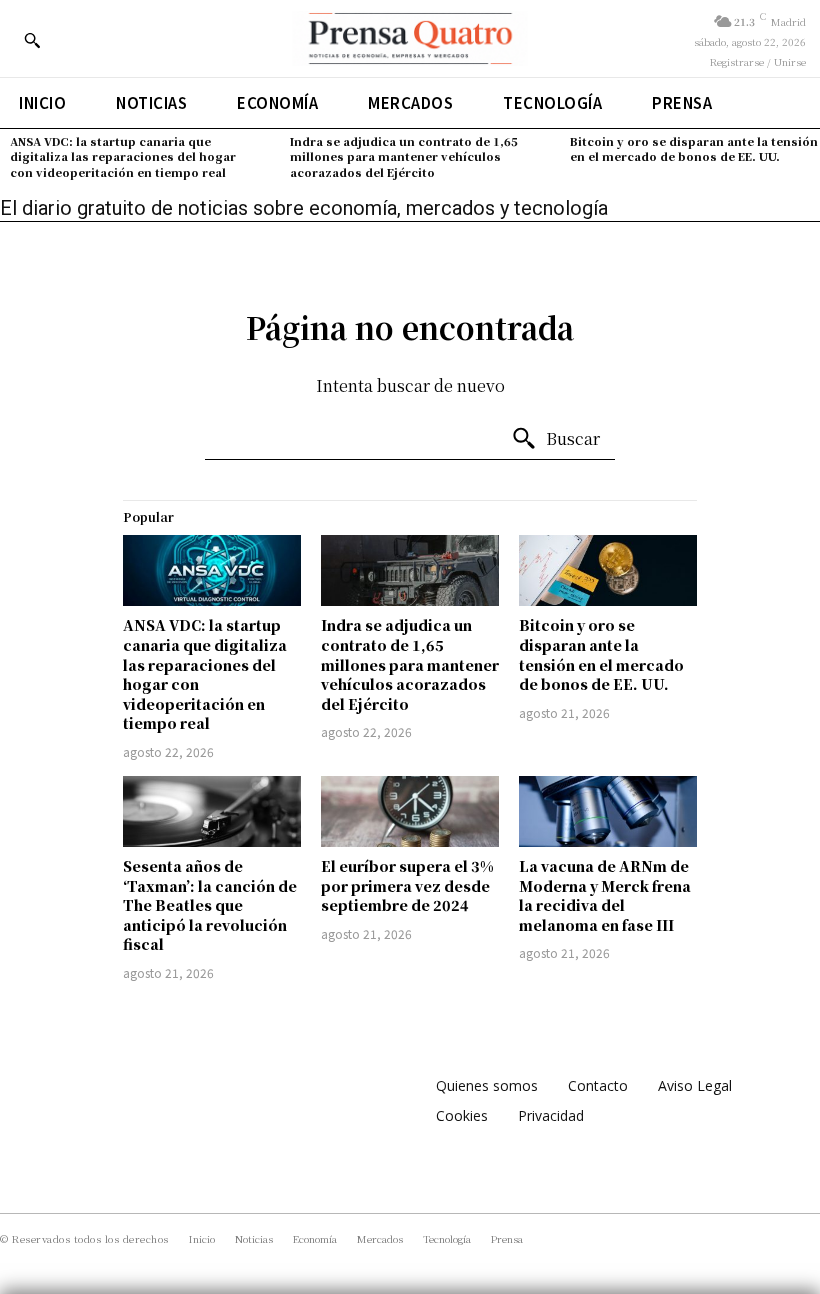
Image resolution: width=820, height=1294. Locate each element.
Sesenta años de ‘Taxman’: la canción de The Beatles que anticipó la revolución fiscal (210, 905)
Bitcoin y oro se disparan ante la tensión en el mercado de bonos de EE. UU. (694, 148)
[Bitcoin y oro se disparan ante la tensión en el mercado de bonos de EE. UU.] (608, 570)
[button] (32, 40)
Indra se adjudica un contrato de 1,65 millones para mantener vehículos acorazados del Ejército (404, 156)
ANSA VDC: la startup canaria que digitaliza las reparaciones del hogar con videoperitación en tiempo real (123, 156)
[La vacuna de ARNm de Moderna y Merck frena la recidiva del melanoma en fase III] (608, 811)
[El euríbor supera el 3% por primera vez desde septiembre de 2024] (410, 811)
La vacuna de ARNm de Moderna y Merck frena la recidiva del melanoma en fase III (605, 895)
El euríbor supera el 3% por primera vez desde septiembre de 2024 (407, 885)
